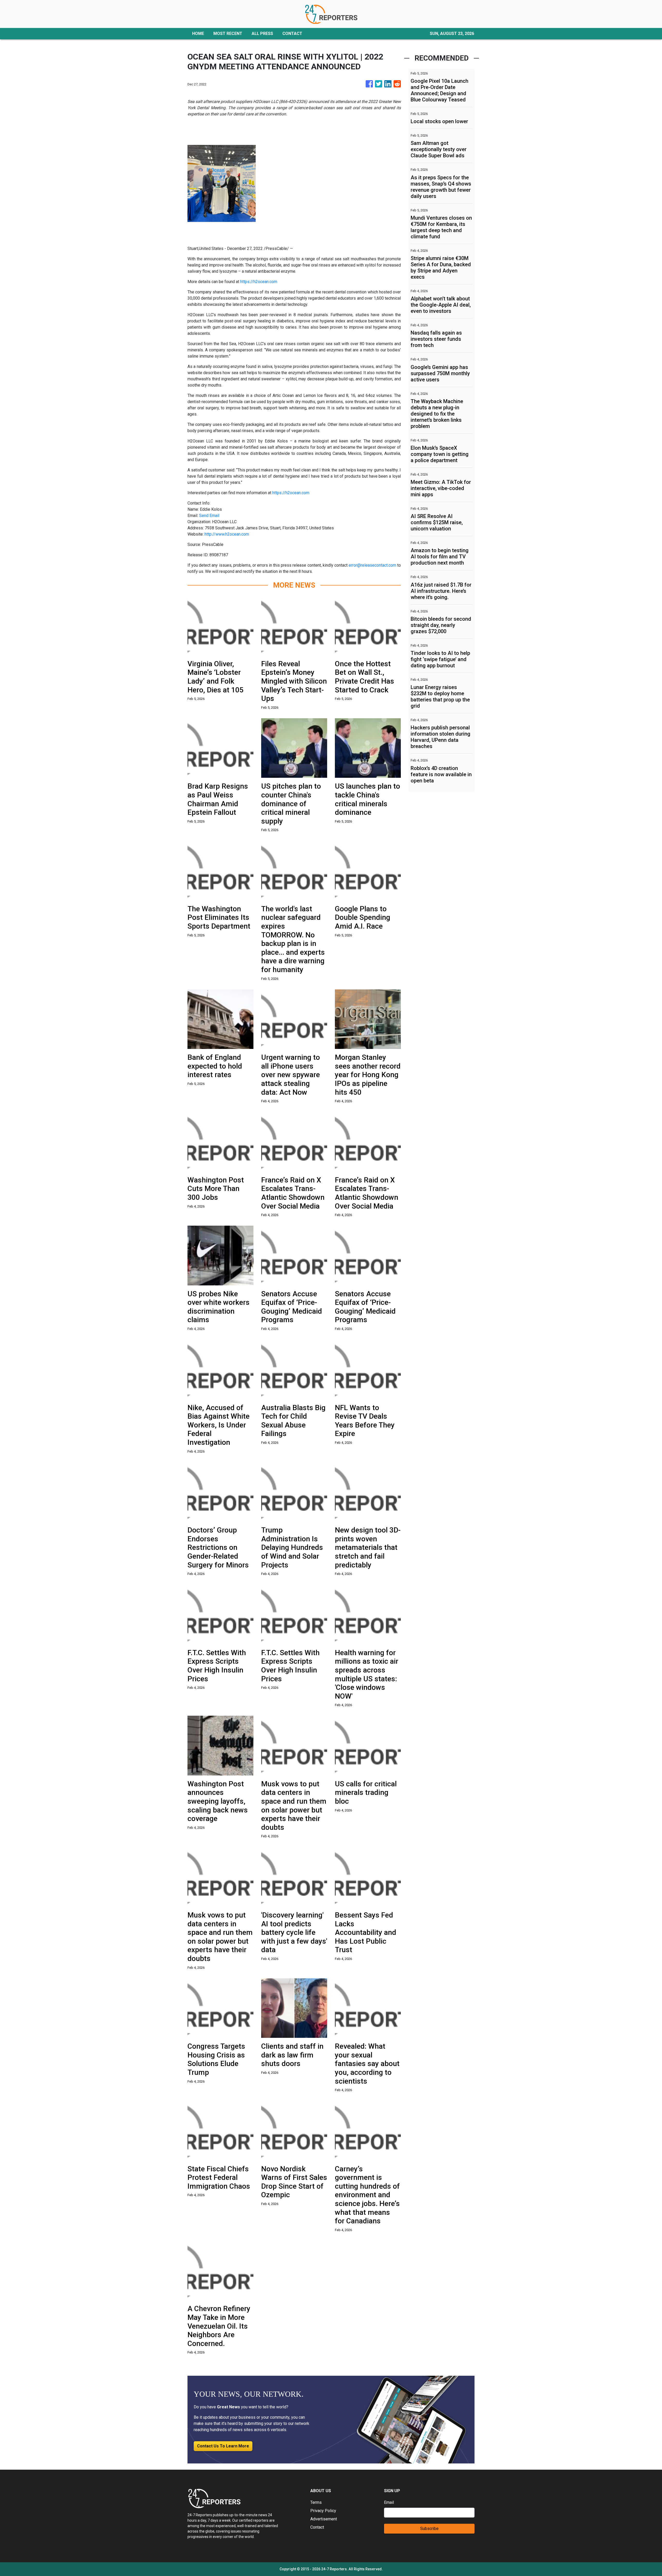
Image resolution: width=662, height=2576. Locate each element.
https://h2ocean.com (259, 282)
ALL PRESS (262, 34)
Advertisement (324, 2519)
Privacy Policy (323, 2511)
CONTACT (292, 34)
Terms (316, 2502)
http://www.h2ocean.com (227, 534)
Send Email (209, 516)
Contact (317, 2527)
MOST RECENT (228, 34)
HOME (198, 34)
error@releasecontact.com (372, 565)
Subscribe (429, 2529)
